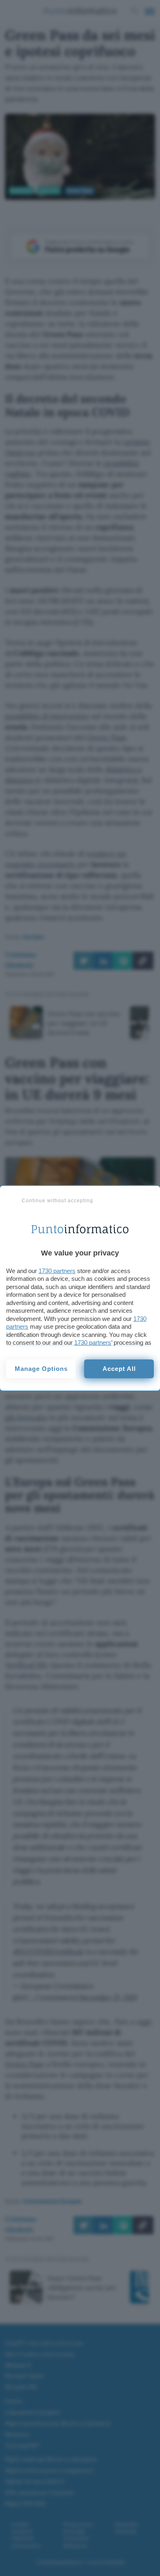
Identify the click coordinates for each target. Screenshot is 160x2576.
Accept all (119, 1369)
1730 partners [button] (57, 1271)
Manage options (41, 1369)
